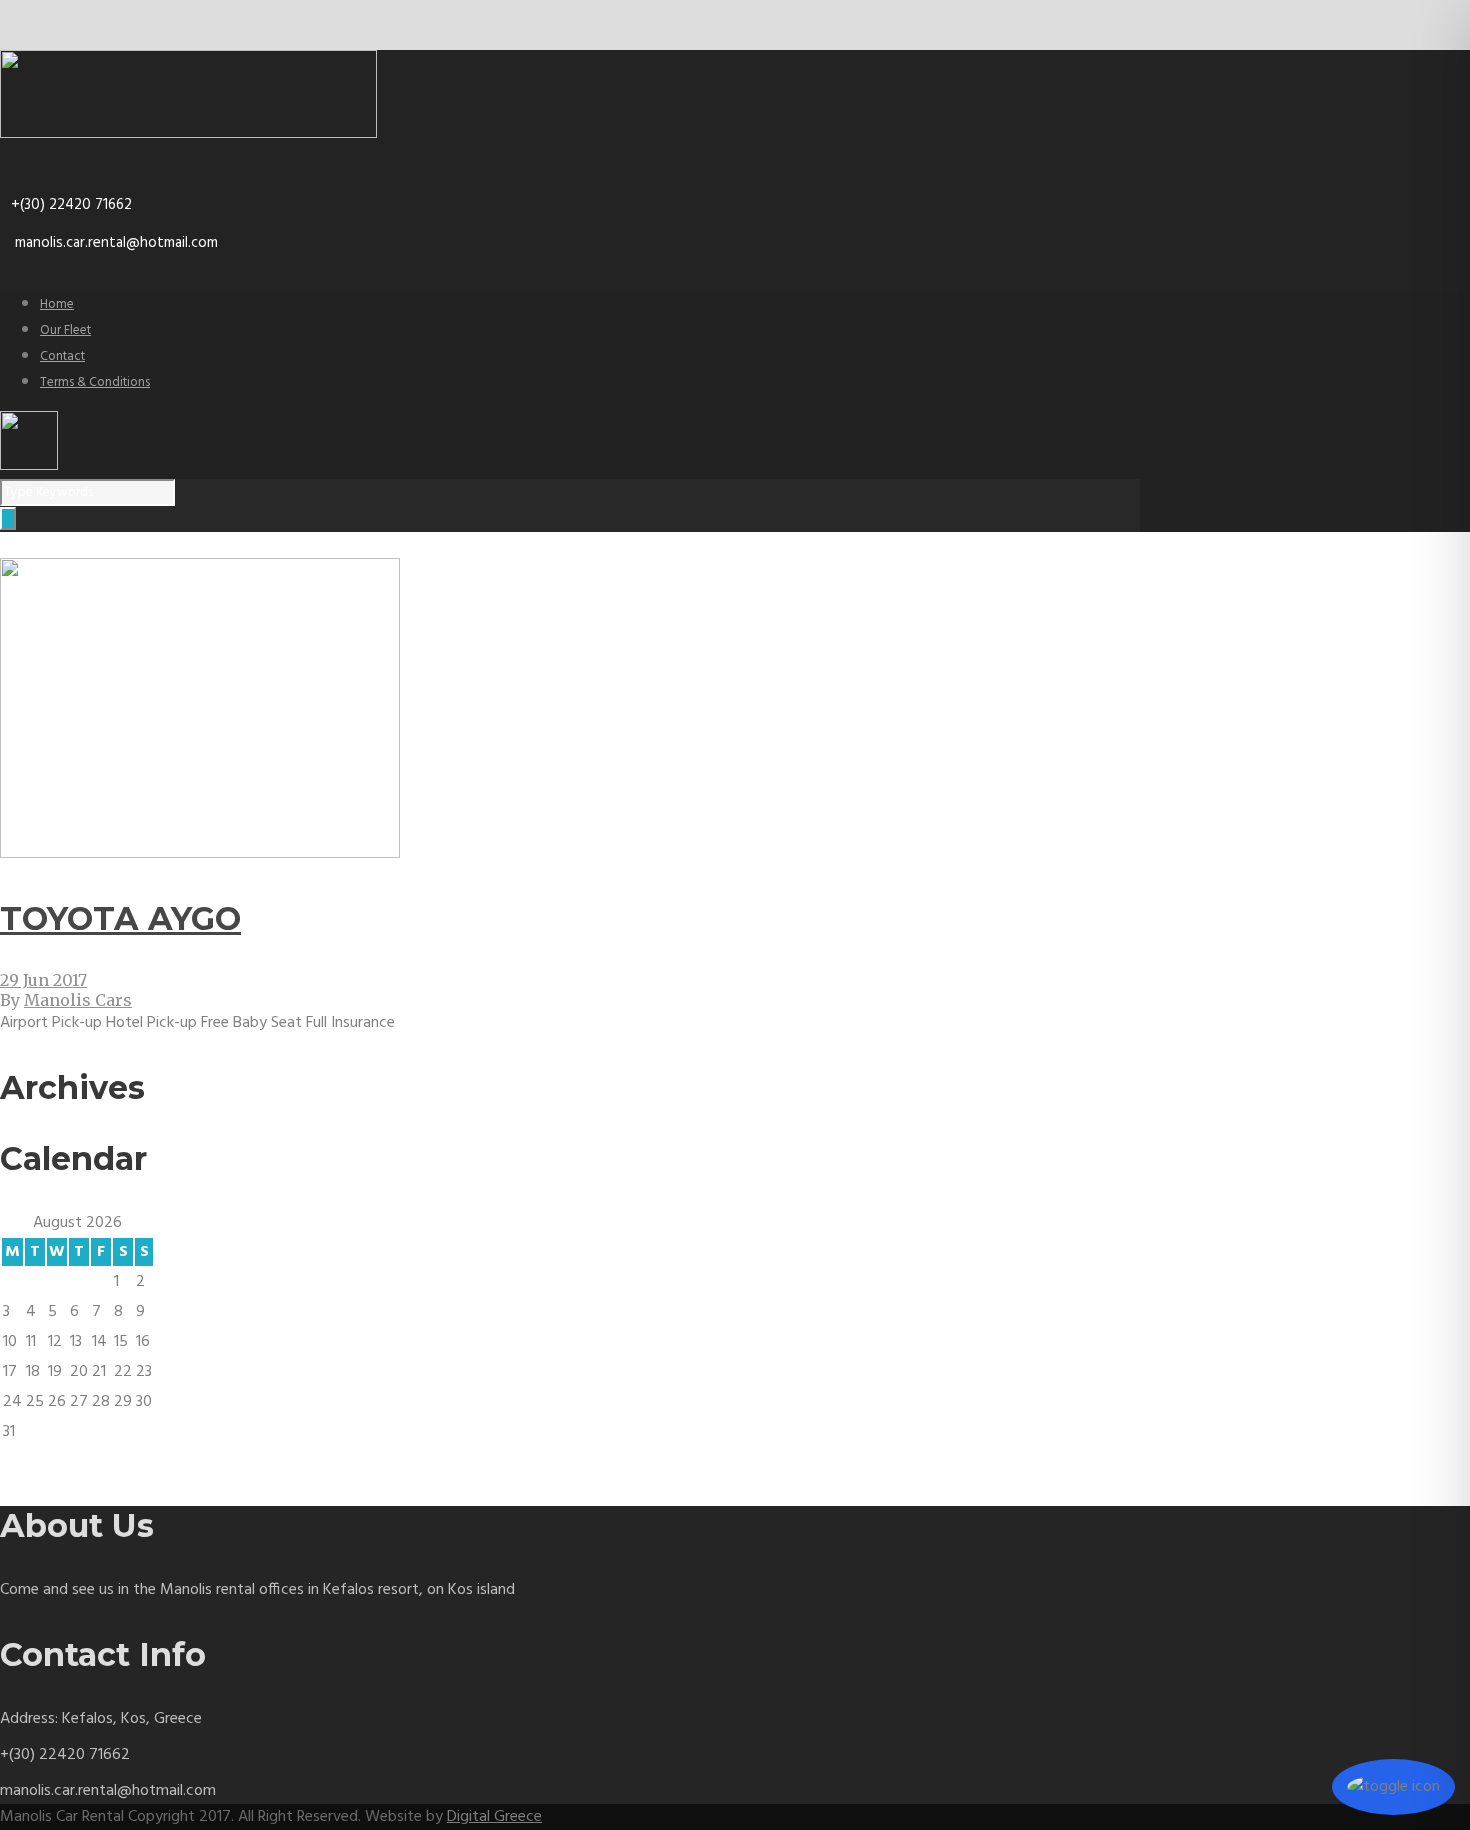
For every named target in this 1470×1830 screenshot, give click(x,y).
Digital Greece (494, 1817)
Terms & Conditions (95, 382)
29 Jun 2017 (43, 980)
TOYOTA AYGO (120, 918)
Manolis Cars (78, 1000)
